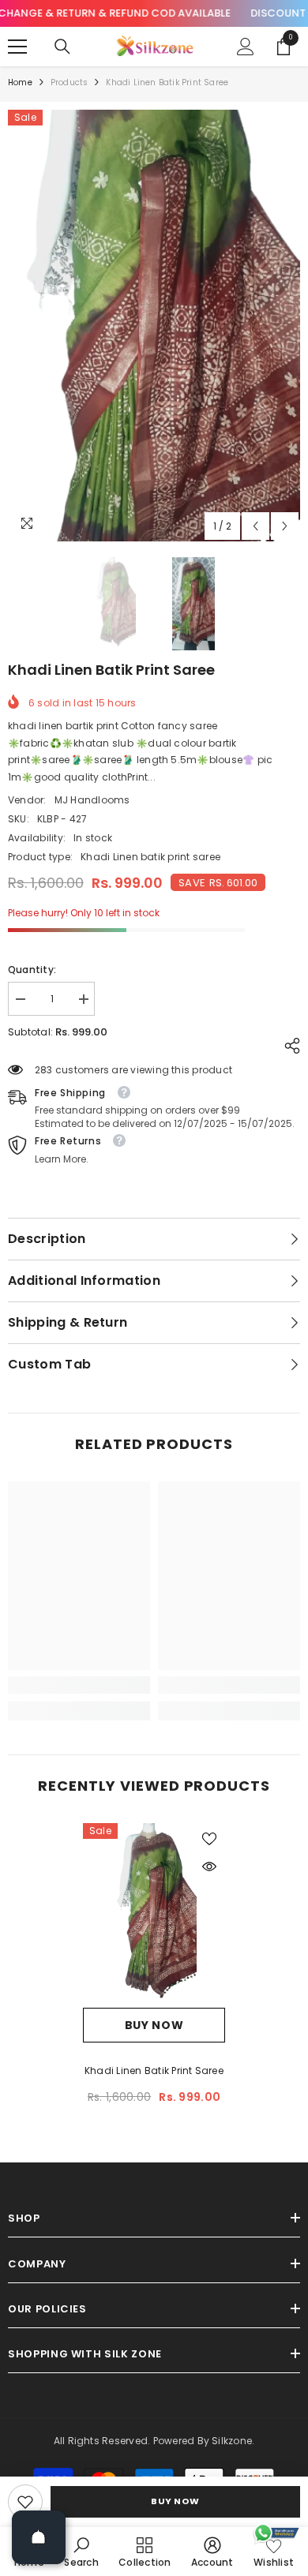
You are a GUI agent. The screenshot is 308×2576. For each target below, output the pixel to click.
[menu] (17, 47)
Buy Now (175, 2501)
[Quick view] (209, 1866)
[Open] (39, 2537)
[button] (255, 526)
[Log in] (246, 47)
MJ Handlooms (92, 800)
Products (69, 82)
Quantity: (32, 970)
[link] (25, 2502)
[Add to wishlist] (209, 1839)
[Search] (62, 47)
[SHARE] (288, 1046)
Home (20, 82)
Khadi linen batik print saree (154, 2071)
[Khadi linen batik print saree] (154, 1915)
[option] (154, 326)
